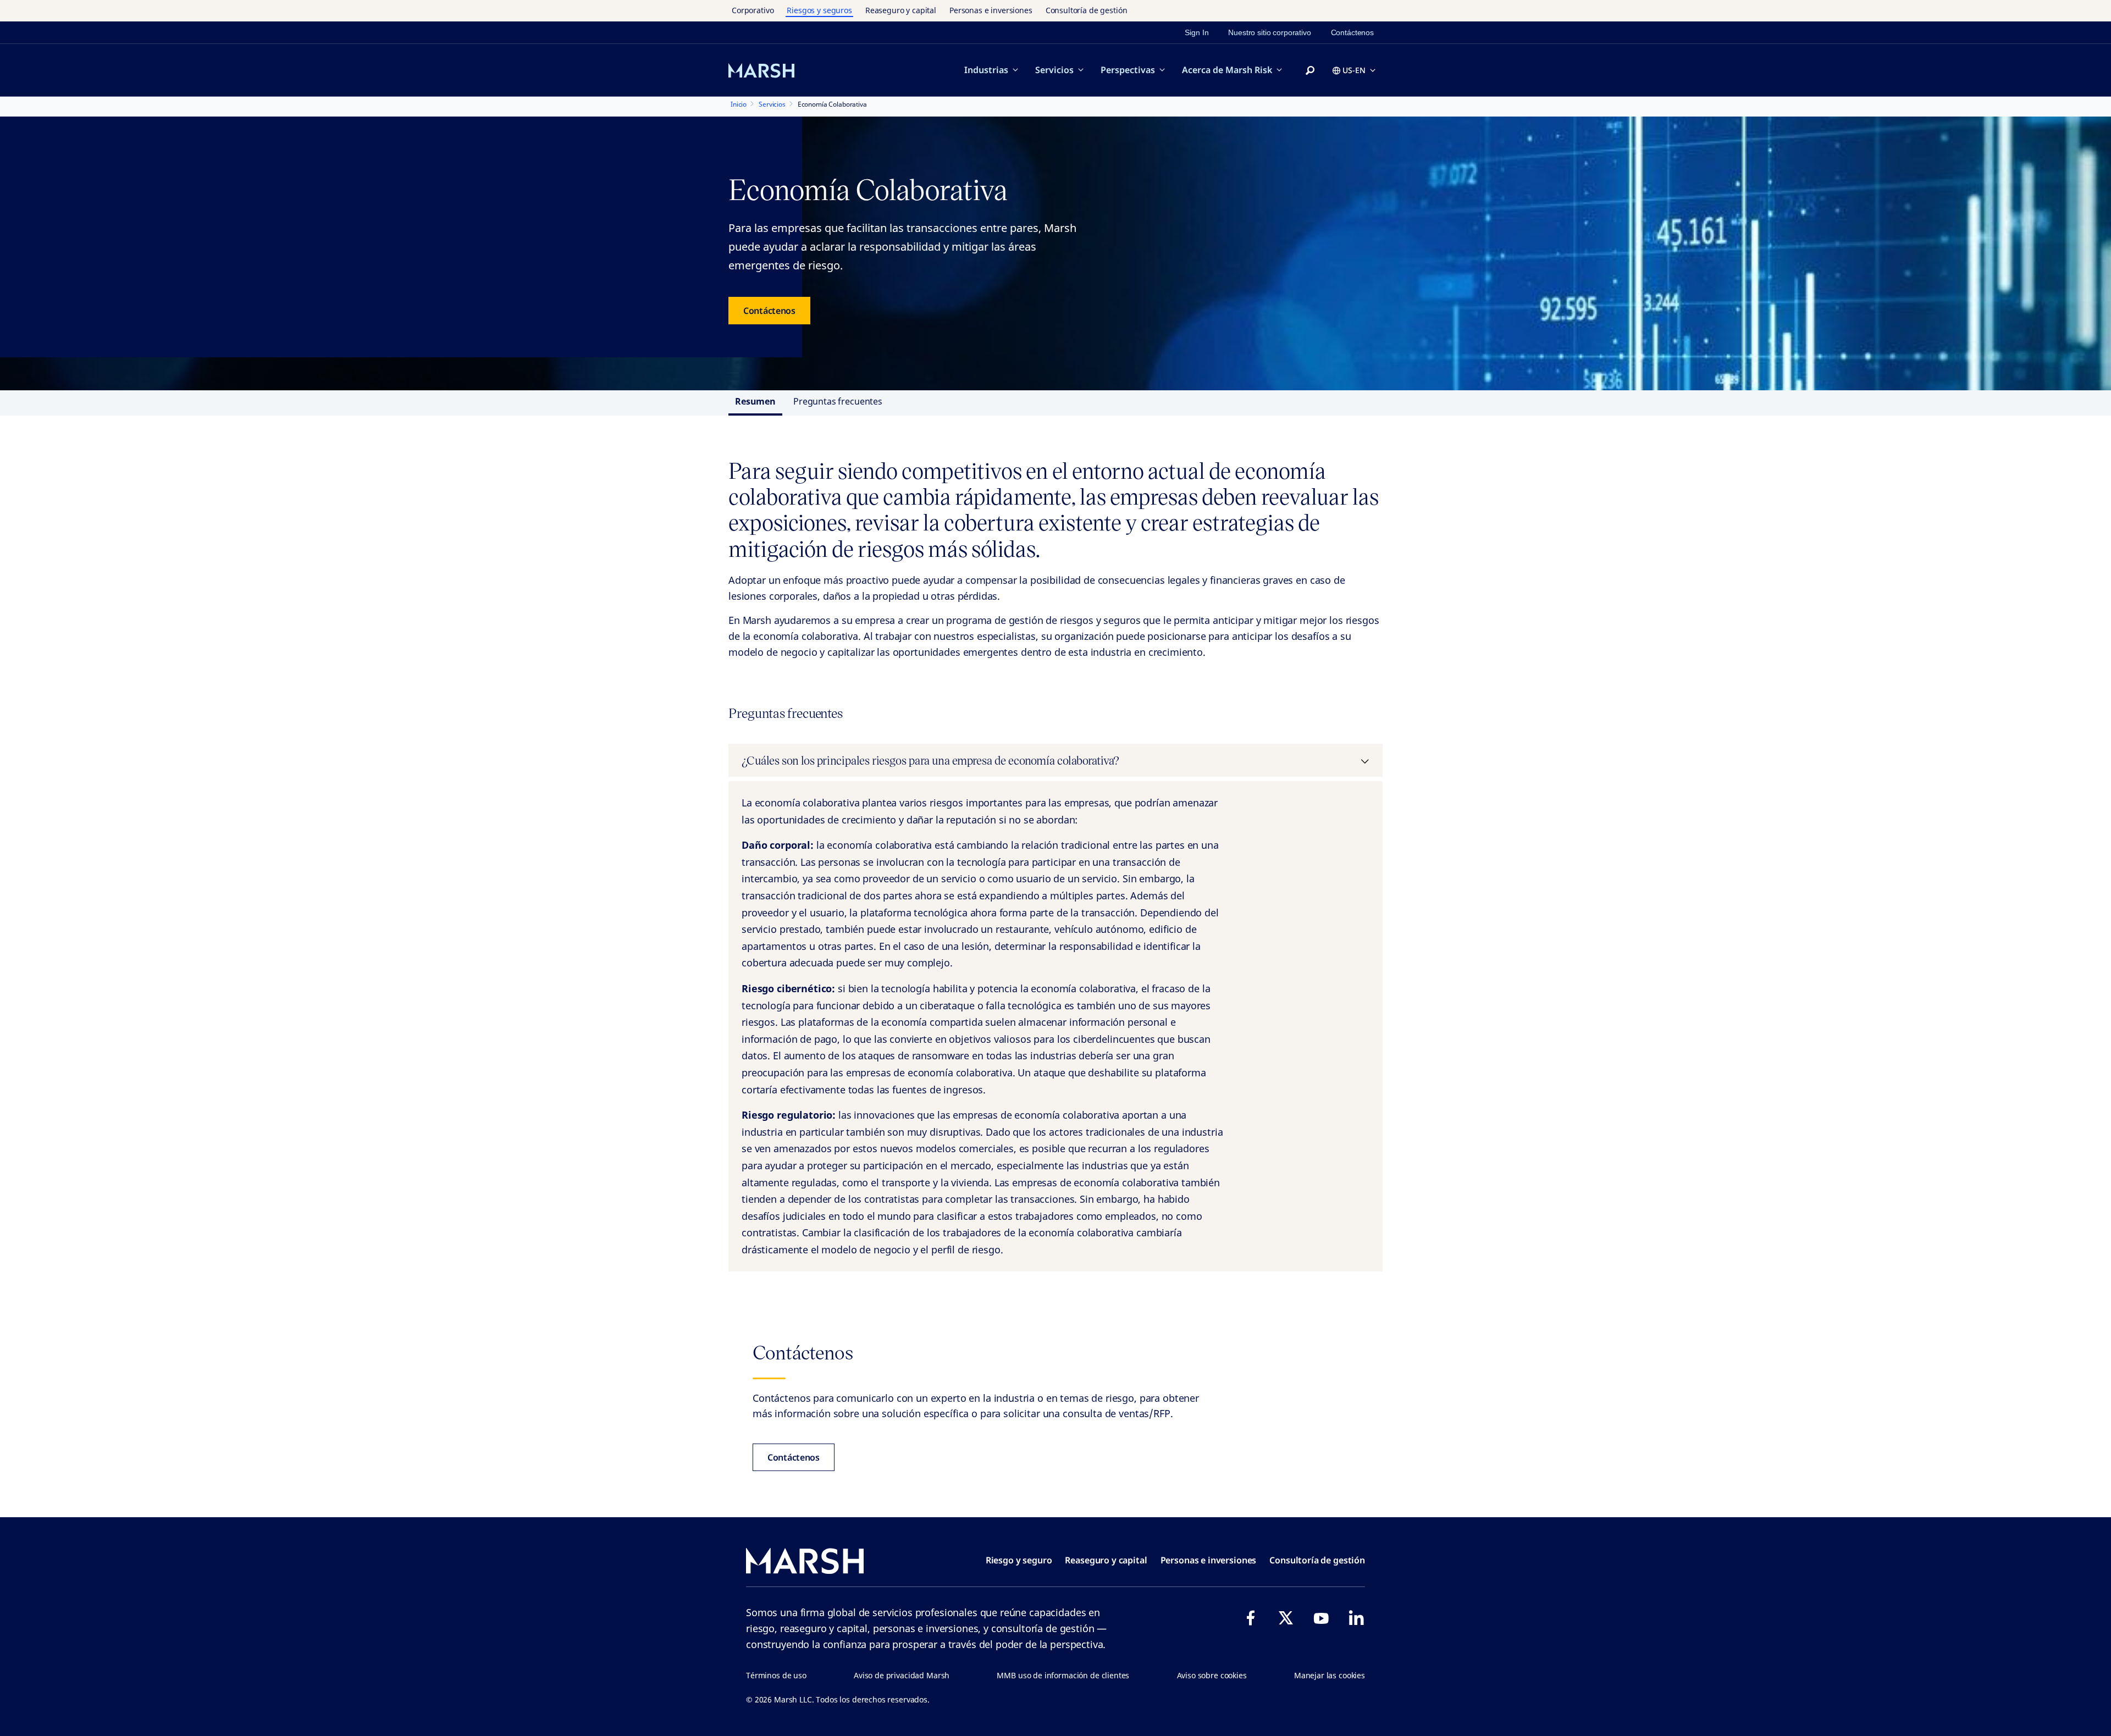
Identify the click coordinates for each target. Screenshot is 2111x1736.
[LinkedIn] (1356, 1618)
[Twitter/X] (1286, 1618)
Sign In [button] (1197, 32)
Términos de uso (776, 1675)
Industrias (986, 70)
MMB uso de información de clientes (1063, 1675)
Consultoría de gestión (1087, 10)
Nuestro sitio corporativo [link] (1269, 32)
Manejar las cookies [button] (1330, 1675)
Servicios (1054, 70)
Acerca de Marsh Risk (1227, 70)
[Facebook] (1251, 1618)
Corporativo (753, 10)
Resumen (755, 401)
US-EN (1354, 70)
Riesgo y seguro (1019, 1560)
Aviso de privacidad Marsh (902, 1675)
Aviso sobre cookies (1212, 1675)
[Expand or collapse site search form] (1310, 71)
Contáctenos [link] (1352, 32)
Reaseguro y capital (901, 10)
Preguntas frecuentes (838, 401)
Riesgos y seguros (819, 10)
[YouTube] (1321, 1618)
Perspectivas (1128, 70)
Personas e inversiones (991, 10)
